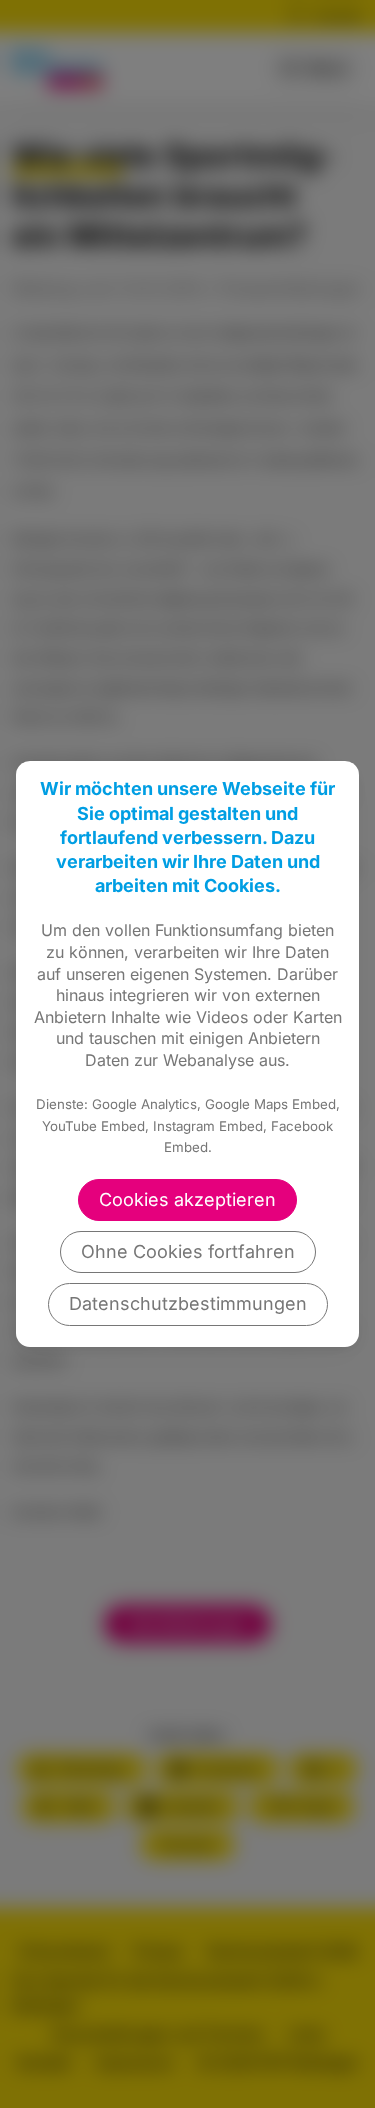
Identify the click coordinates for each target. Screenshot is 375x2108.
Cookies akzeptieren (187, 1199)
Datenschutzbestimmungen (188, 1303)
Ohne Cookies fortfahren (188, 1251)
